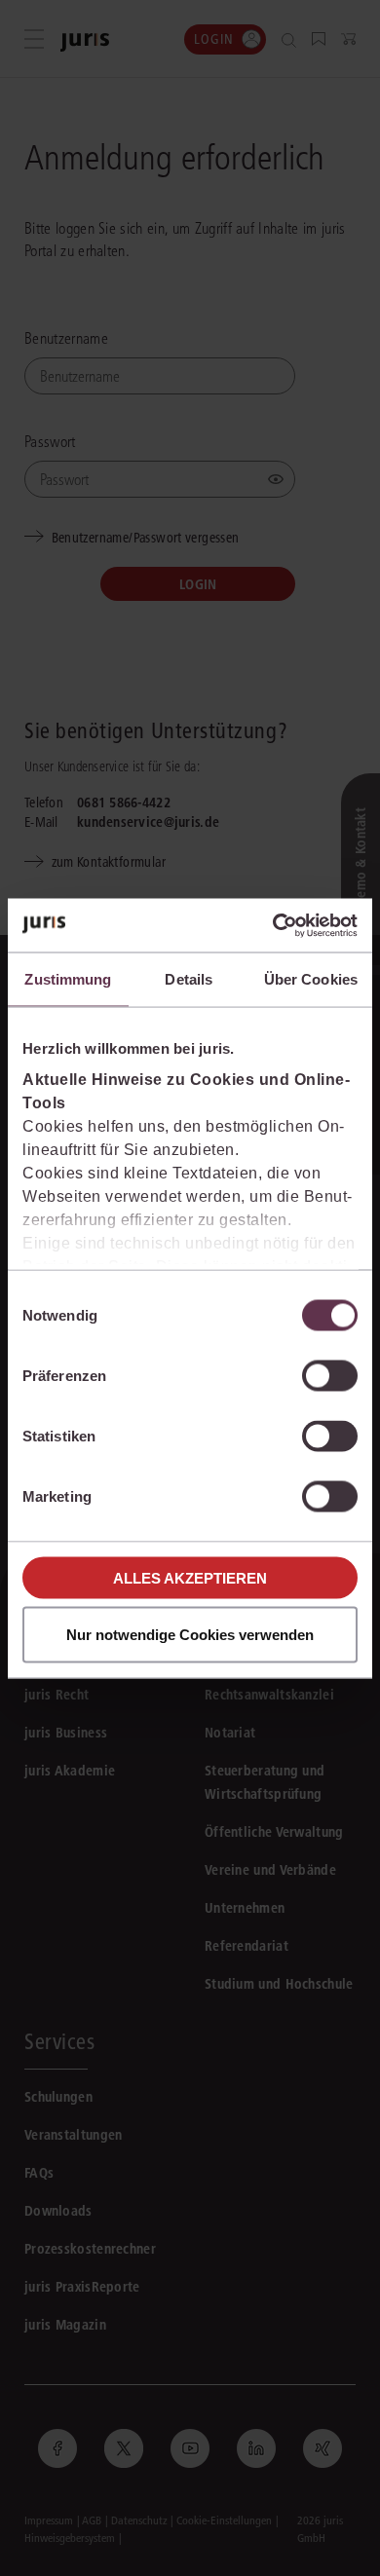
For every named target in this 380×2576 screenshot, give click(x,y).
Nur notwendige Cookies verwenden (190, 1634)
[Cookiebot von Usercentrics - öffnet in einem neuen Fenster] (273, 925)
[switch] (330, 1376)
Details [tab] (189, 979)
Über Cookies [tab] (311, 979)
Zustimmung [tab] (68, 979)
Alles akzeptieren (190, 1577)
